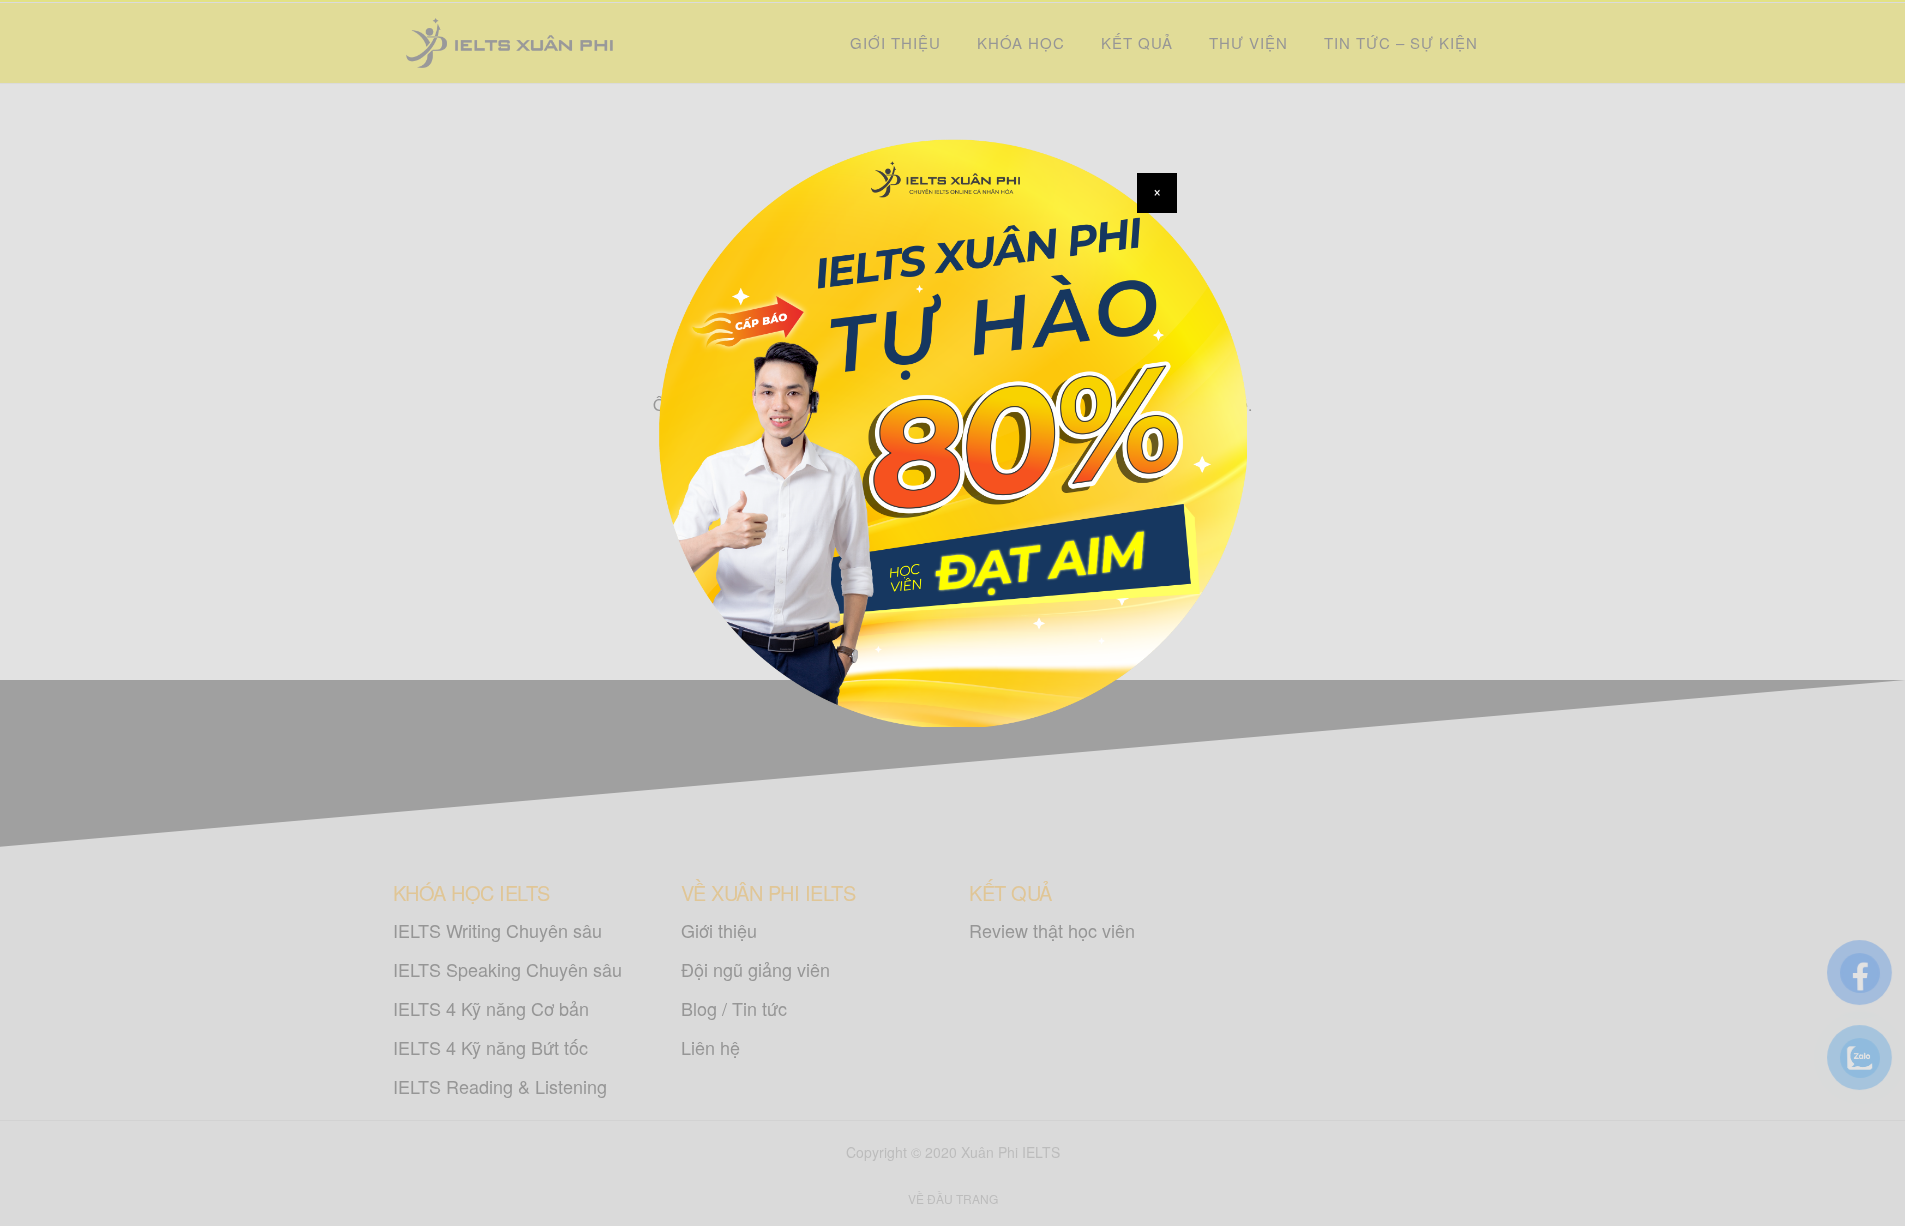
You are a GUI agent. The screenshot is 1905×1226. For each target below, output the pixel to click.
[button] (1157, 193)
